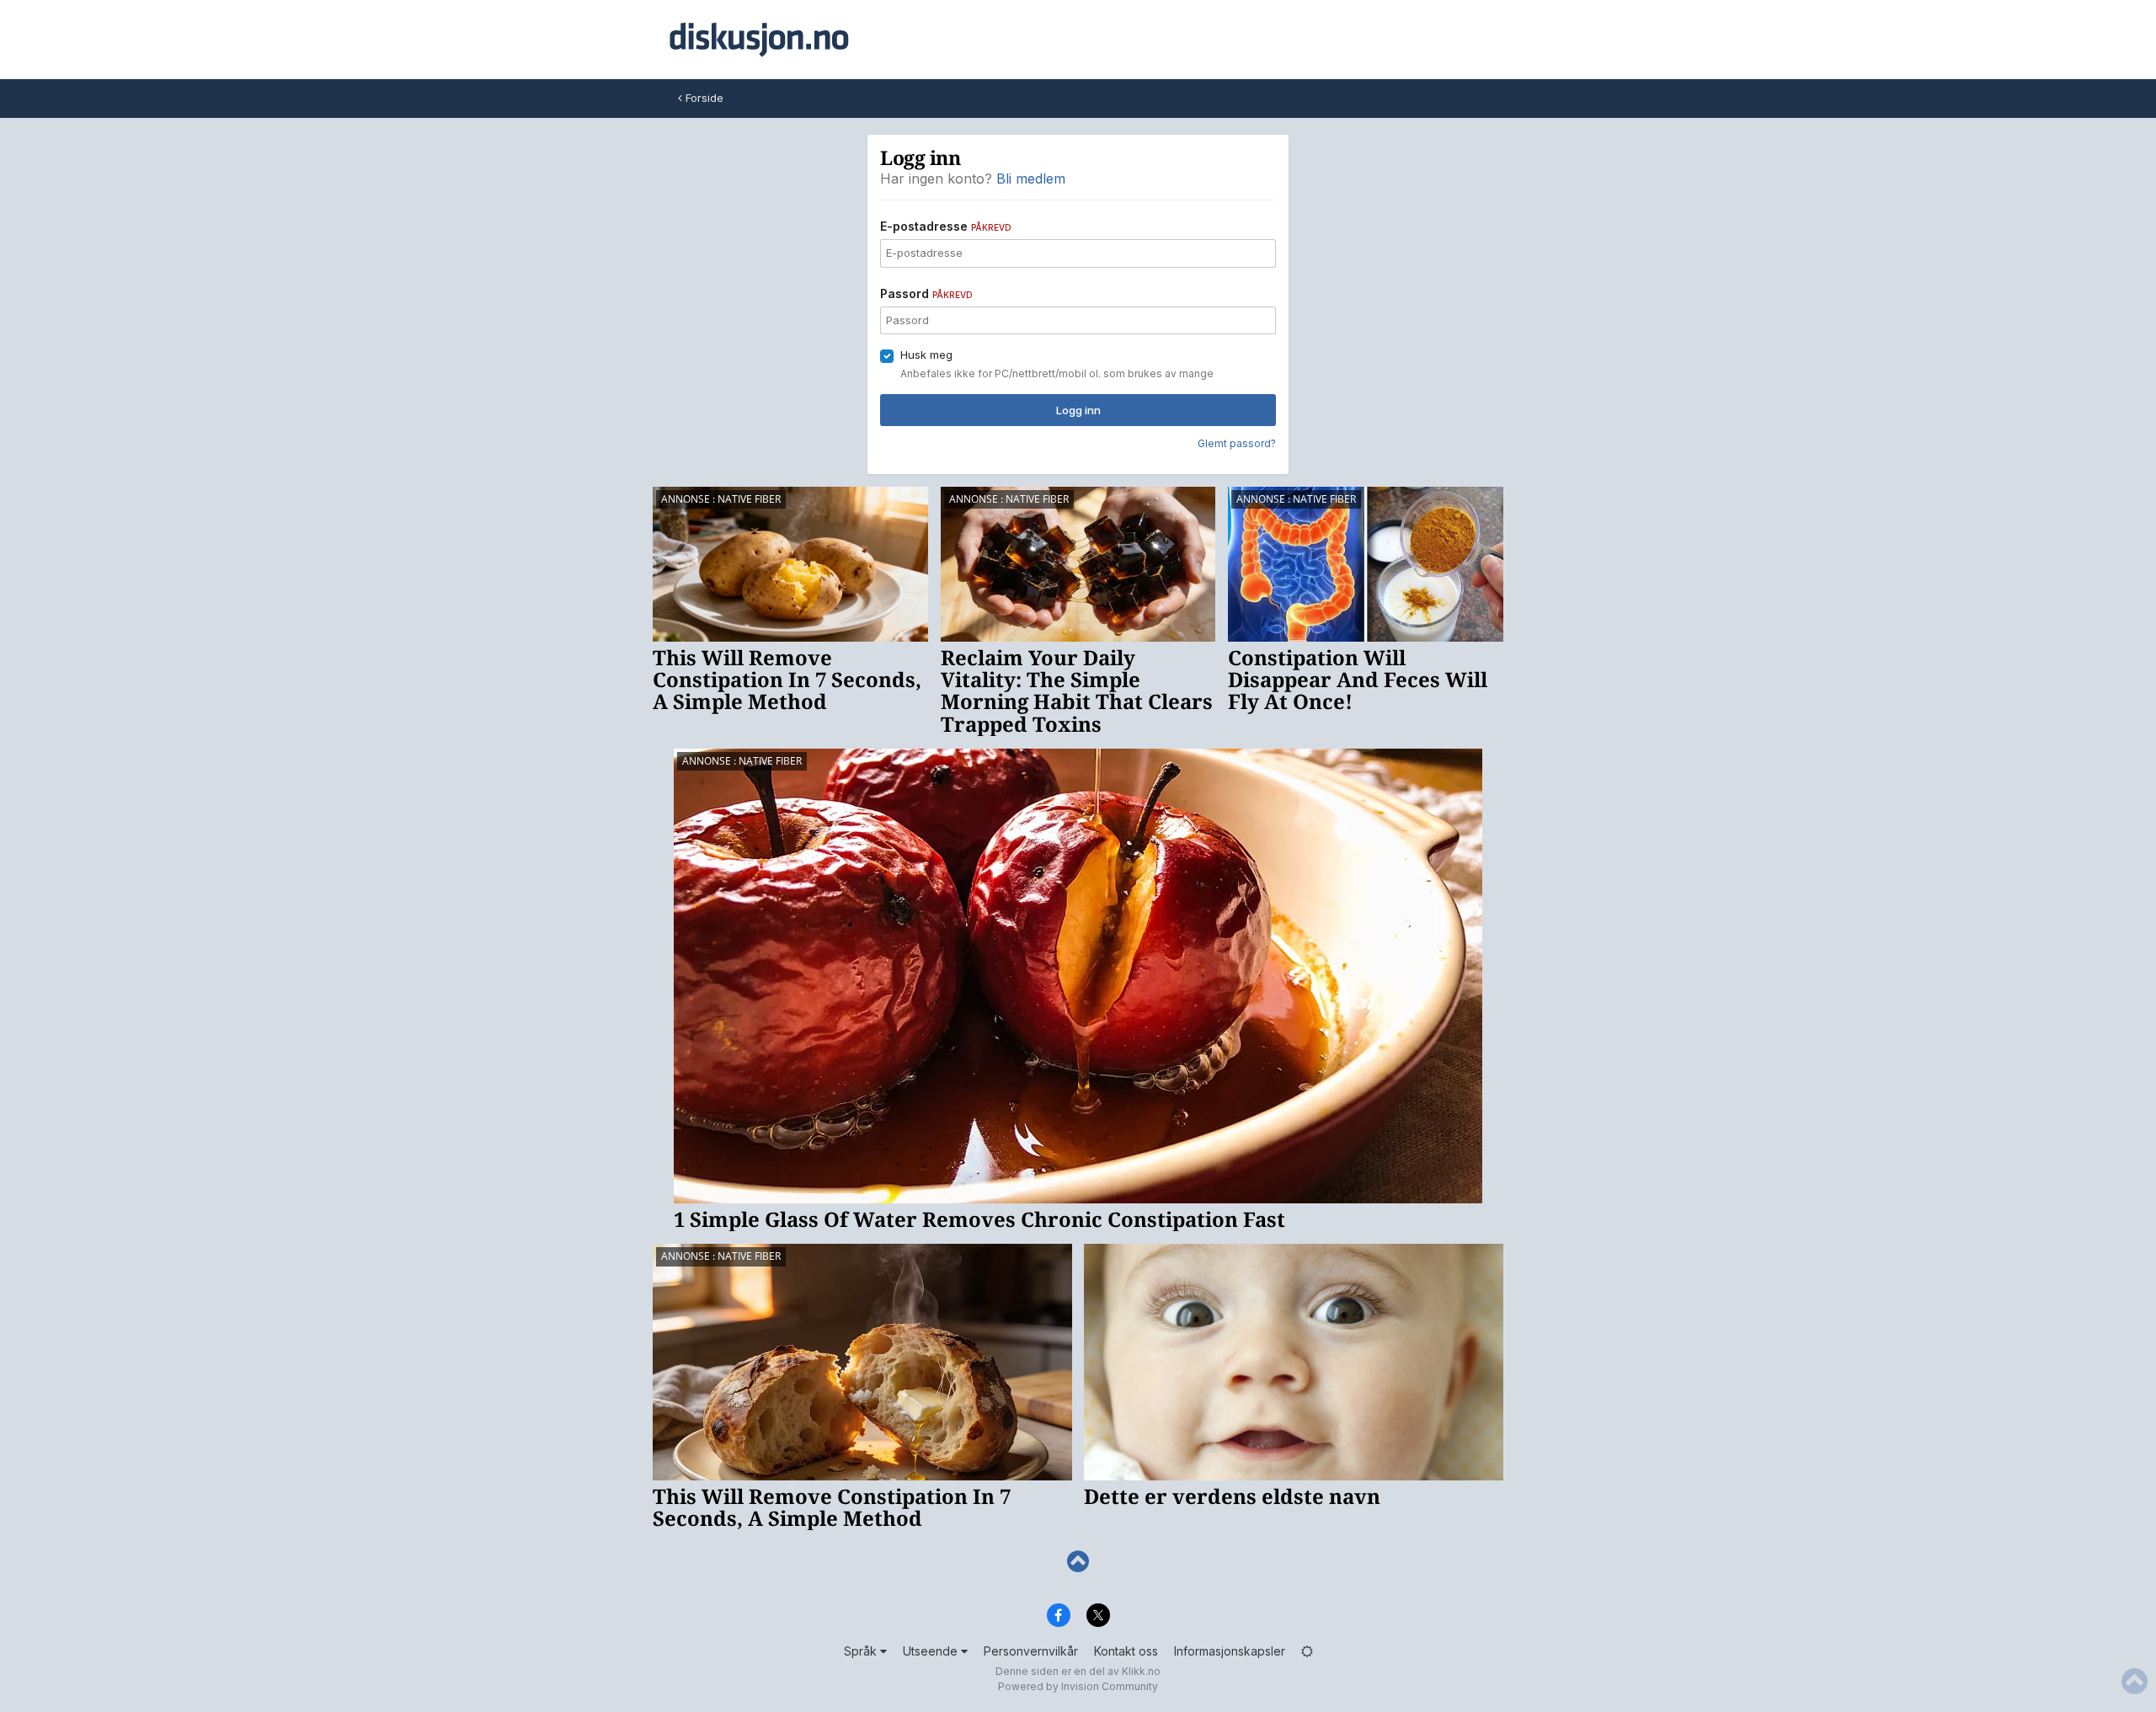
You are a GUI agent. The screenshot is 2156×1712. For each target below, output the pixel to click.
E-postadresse (946, 226)
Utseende (932, 1651)
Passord (926, 293)
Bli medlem (1031, 179)
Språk (862, 1651)
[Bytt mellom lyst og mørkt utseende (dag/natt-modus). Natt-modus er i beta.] (1307, 1651)
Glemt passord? (1237, 443)
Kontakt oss (1126, 1651)
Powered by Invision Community (1078, 1686)
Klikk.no (1141, 1671)
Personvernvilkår (1031, 1651)
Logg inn (1078, 410)
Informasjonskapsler (1230, 1651)
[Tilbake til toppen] (1078, 1562)
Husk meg (926, 355)
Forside (703, 98)
